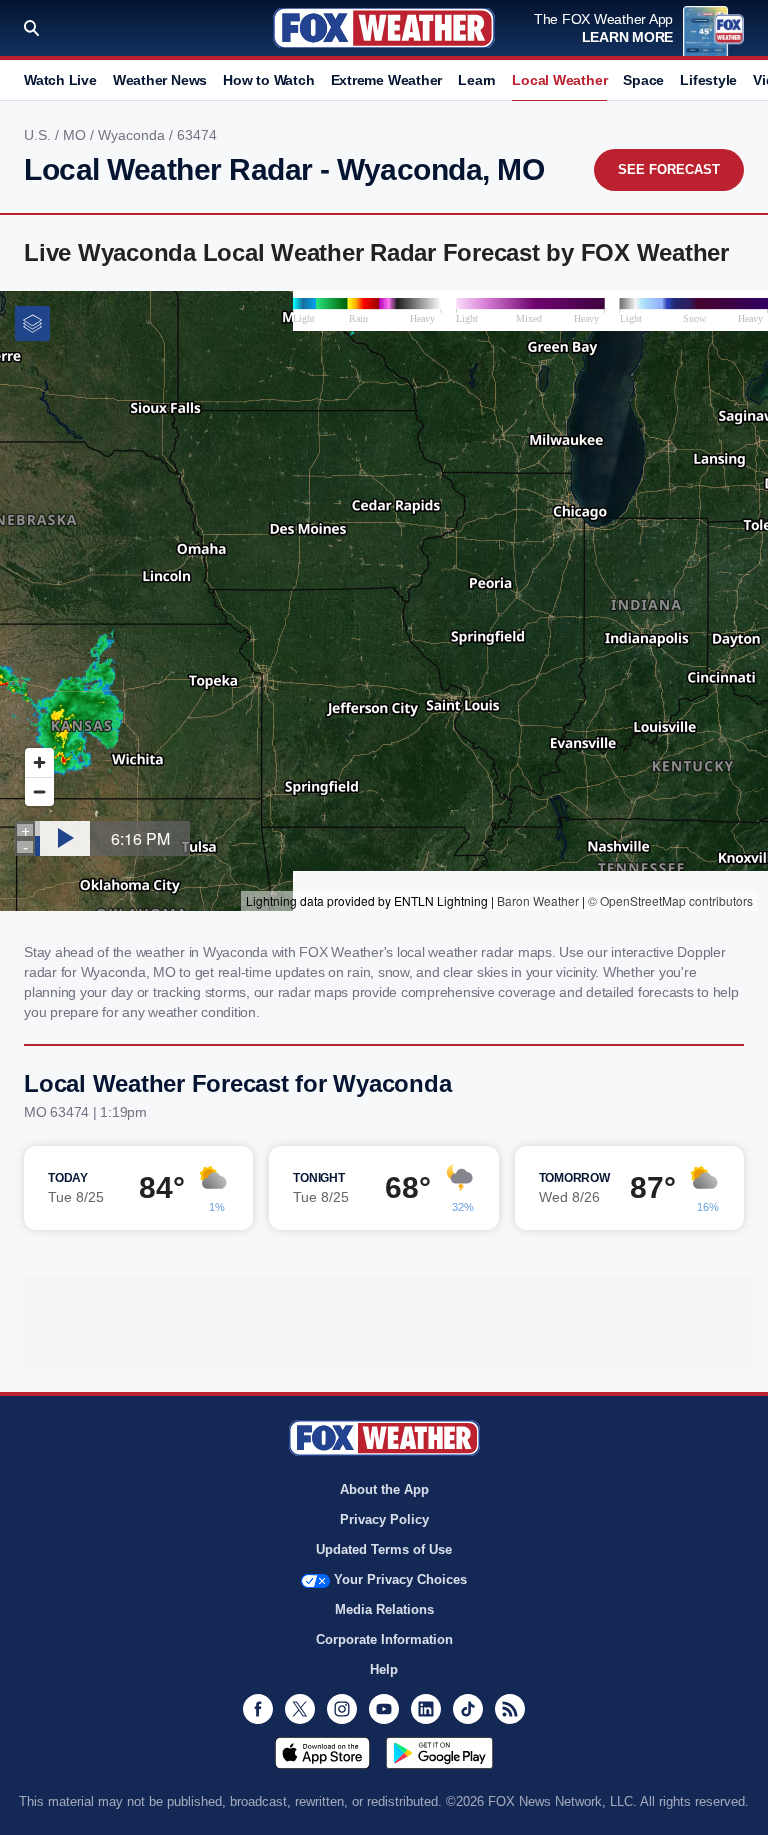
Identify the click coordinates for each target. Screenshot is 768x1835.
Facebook (258, 1709)
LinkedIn (426, 1709)
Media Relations (384, 1609)
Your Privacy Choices (400, 1579)
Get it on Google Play (439, 1753)
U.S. (39, 135)
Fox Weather (384, 28)
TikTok (468, 1709)
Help (384, 1669)
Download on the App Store (322, 1753)
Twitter (300, 1709)
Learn (477, 80)
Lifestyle (708, 80)
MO (76, 135)
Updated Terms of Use (384, 1549)
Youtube (384, 1709)
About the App (384, 1489)
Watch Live (60, 80)
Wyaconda (133, 135)
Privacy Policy (384, 1519)
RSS (510, 1709)
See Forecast (669, 169)
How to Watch (268, 80)
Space (643, 80)
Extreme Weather (387, 80)
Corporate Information (384, 1639)
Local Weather (559, 80)
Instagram (342, 1709)
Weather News (160, 80)
